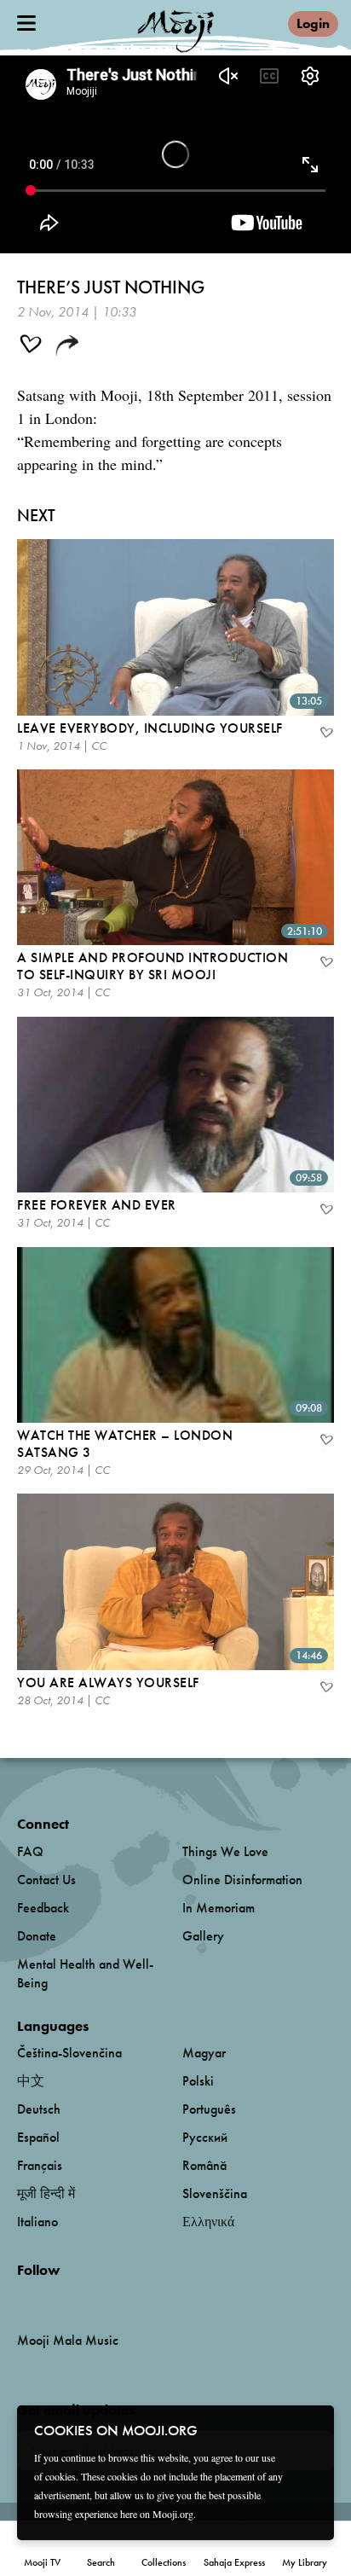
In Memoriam (219, 1908)
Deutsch (39, 2109)
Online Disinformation (242, 1880)
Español (38, 2137)
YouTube (54, 2298)
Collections (164, 2562)
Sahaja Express (234, 2562)
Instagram (90, 2298)
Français (40, 2165)
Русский (205, 2137)
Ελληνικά (208, 2222)
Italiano (37, 2222)
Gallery (203, 1936)
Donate (37, 1936)
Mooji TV (42, 2562)
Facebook (22, 2298)
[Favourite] (325, 734)
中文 (31, 2081)
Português (209, 2109)
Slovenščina (215, 2193)
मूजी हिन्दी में (46, 2193)
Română (204, 2165)
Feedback (43, 1908)
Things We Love (225, 1851)
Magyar (204, 2053)
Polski (198, 2081)
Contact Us (46, 1880)
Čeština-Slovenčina (69, 2053)
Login (313, 23)
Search (101, 2562)
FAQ (30, 1851)
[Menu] (26, 23)
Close (310, 2429)
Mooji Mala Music (68, 2341)
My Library (305, 2562)
